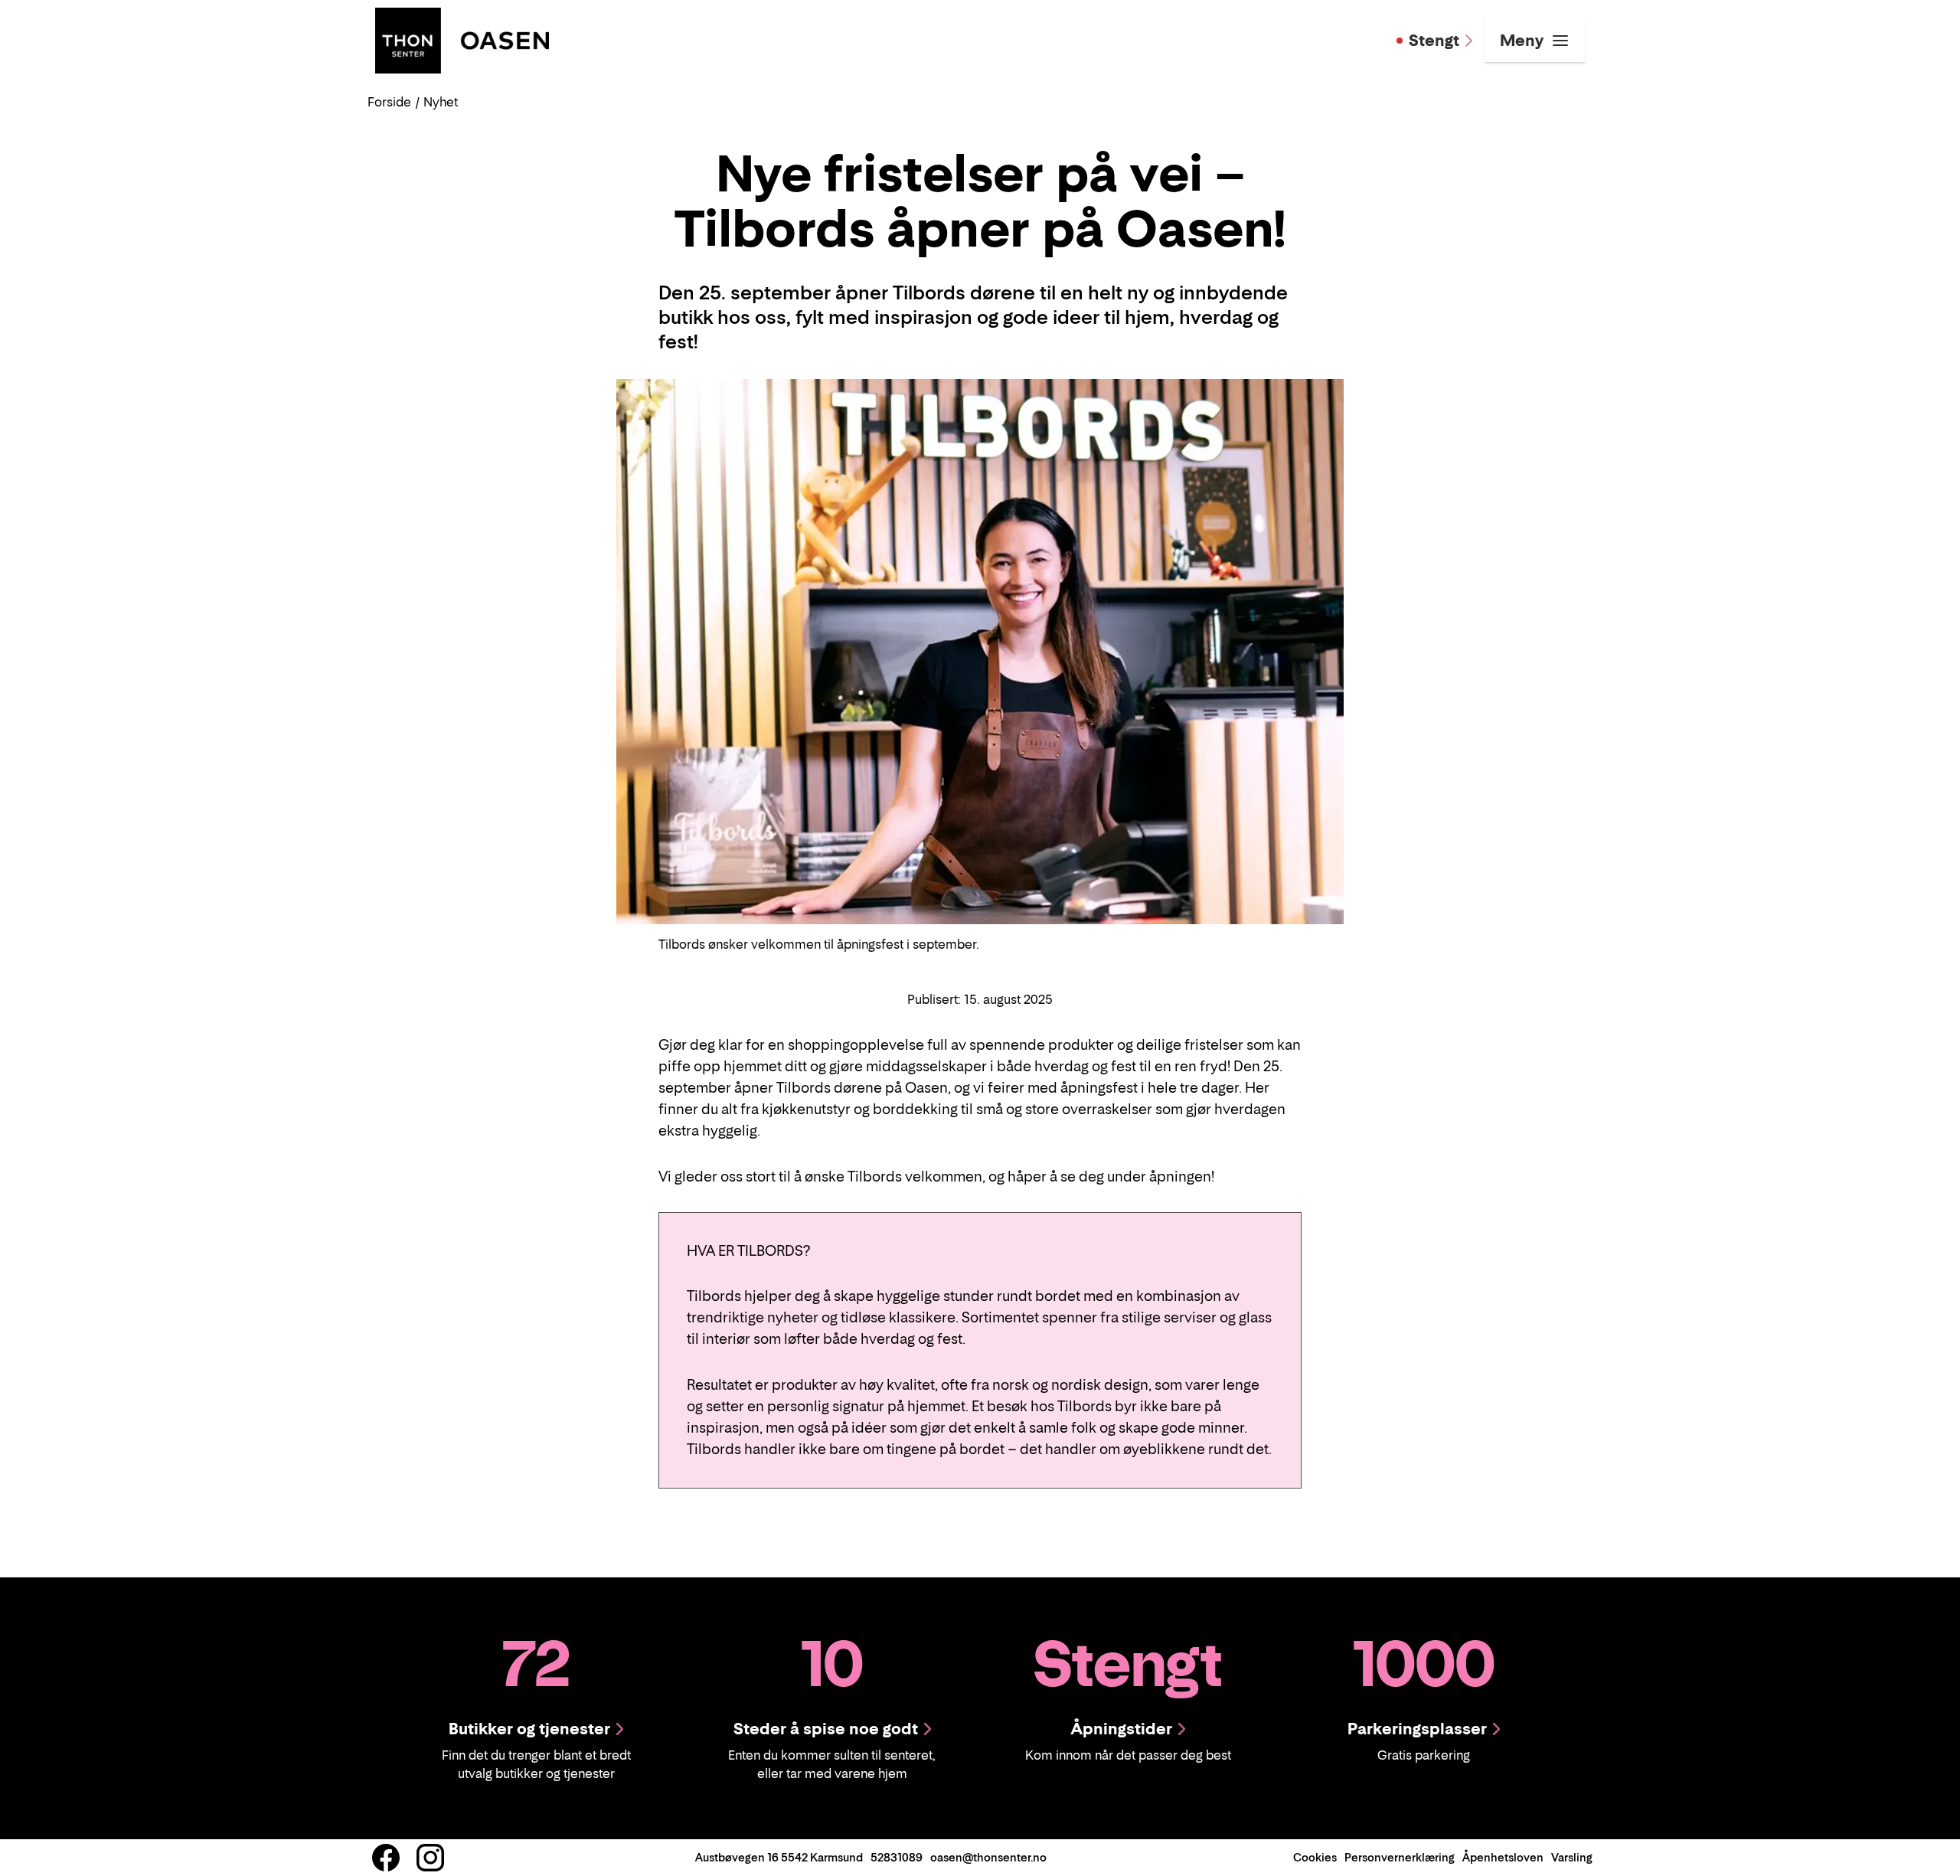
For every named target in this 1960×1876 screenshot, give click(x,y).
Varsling (1572, 1857)
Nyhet (441, 102)
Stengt (1434, 41)
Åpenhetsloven (1503, 1857)
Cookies (1315, 1857)
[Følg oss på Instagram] (430, 1858)
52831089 (897, 1857)
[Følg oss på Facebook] (386, 1858)
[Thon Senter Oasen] (462, 39)
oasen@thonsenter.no (988, 1857)
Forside (389, 102)
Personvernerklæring (1400, 1857)
